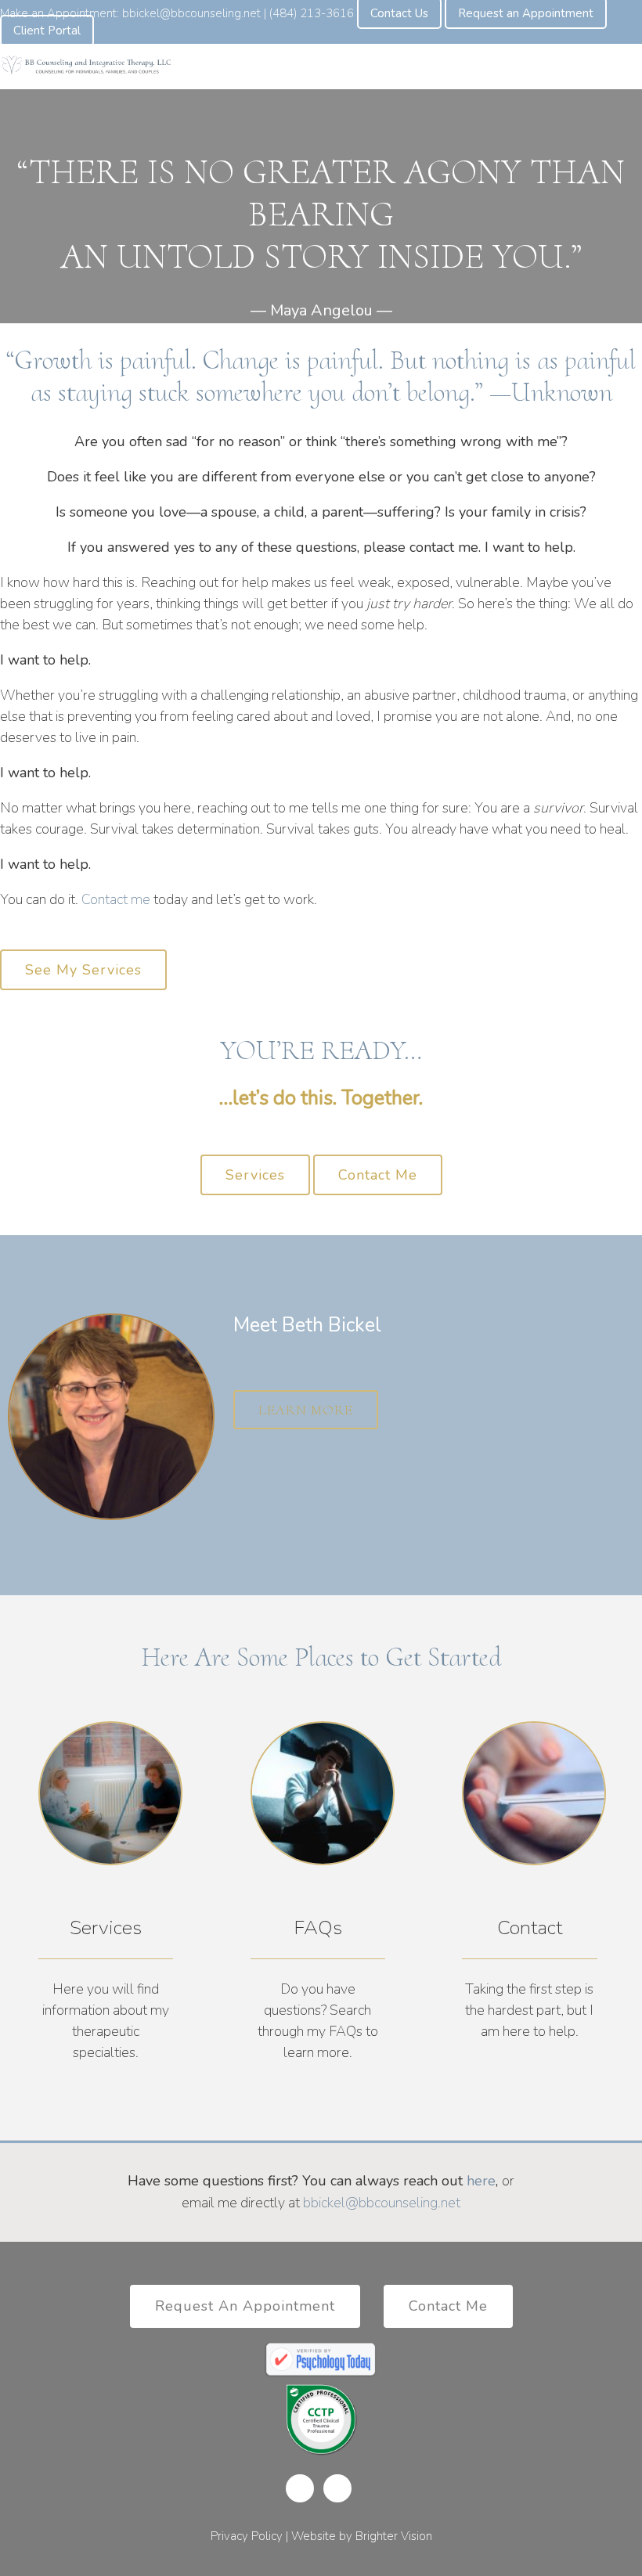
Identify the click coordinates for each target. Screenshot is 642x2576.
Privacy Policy (247, 2536)
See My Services (83, 970)
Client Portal (47, 31)
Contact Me (378, 1175)
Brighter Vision (394, 2536)
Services (255, 1175)
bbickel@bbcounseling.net (382, 2203)
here (481, 2181)
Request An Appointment (245, 2306)
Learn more (306, 1410)
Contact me (116, 899)
